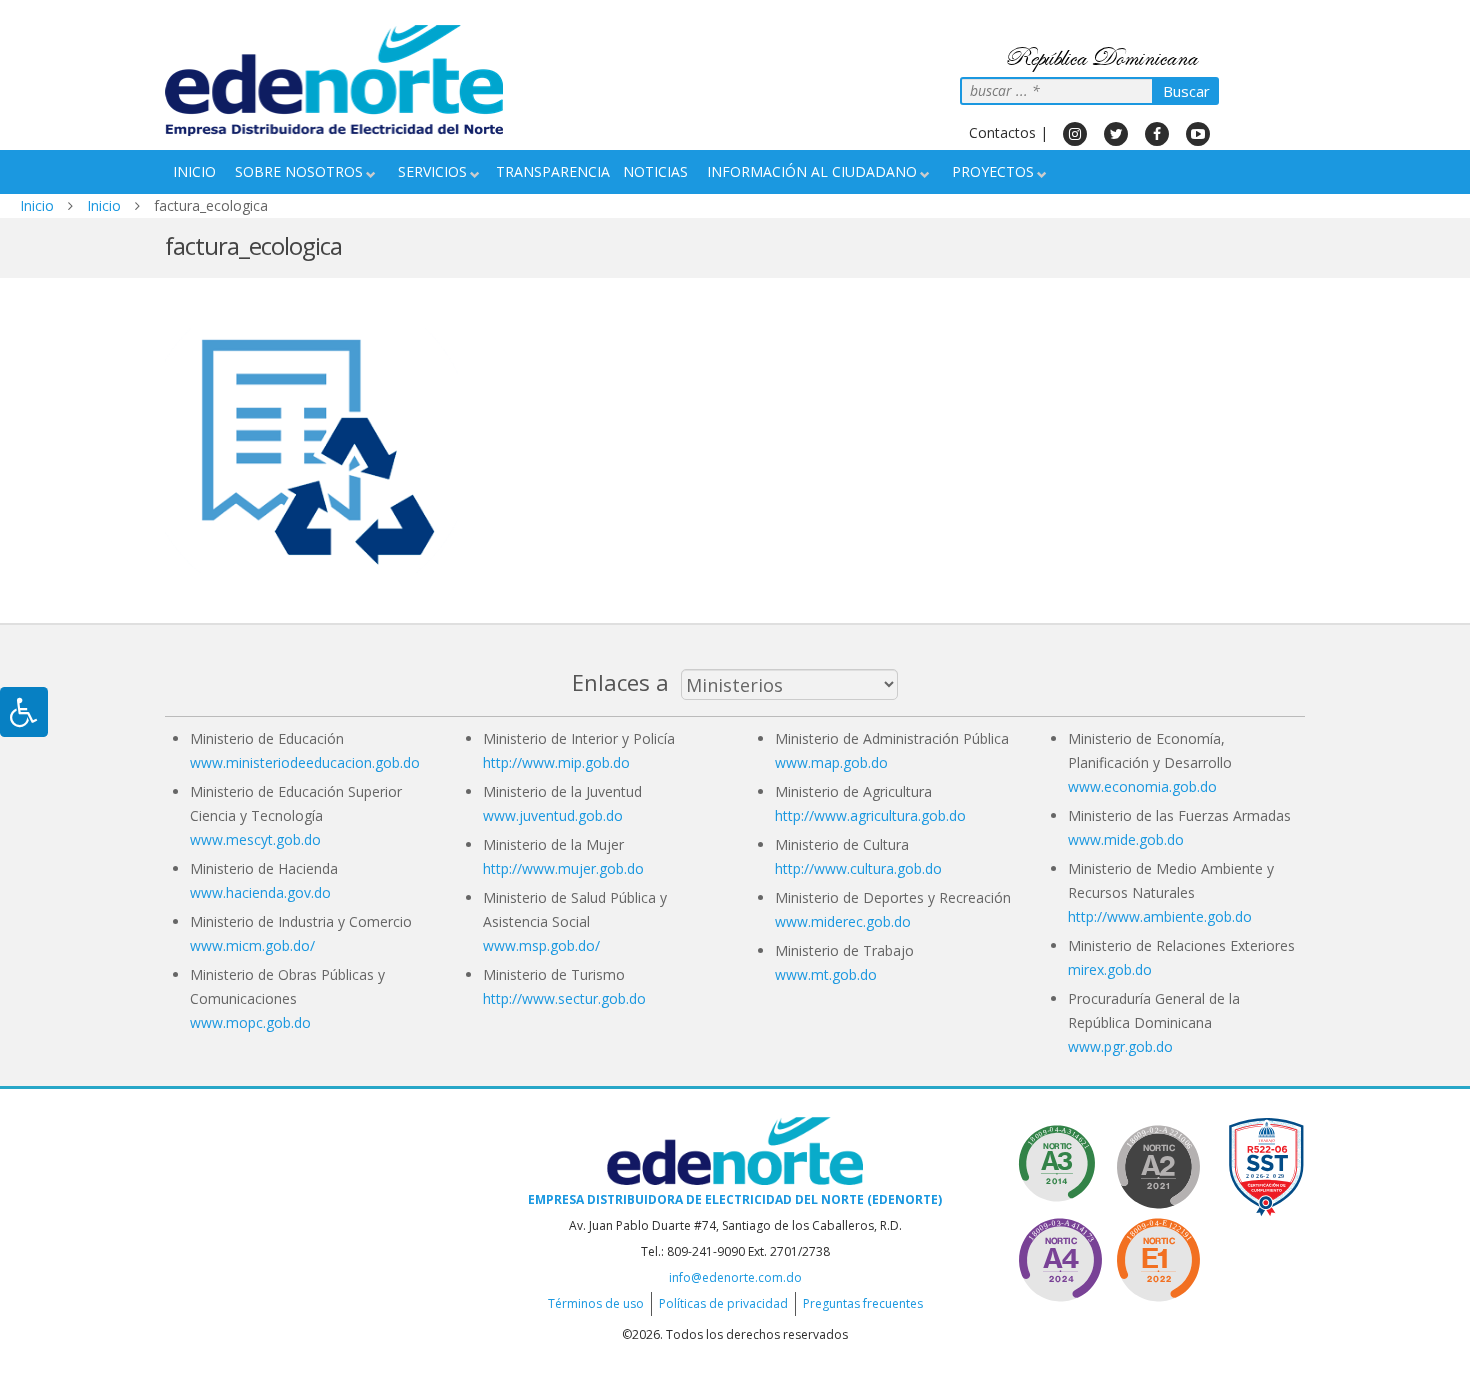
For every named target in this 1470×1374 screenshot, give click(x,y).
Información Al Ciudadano (812, 171)
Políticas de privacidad (723, 1303)
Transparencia (553, 171)
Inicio (194, 171)
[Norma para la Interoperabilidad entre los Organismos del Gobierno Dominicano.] (1060, 1256)
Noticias (655, 171)
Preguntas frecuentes (863, 1303)
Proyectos (993, 171)
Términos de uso (596, 1303)
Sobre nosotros (299, 171)
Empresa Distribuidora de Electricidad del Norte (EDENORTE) (735, 1199)
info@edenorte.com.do (735, 1277)
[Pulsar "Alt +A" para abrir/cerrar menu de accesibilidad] (24, 712)
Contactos (1002, 132)
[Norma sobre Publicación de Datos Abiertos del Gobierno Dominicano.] (1060, 1163)
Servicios (432, 171)
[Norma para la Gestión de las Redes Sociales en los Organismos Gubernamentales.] (1158, 1256)
